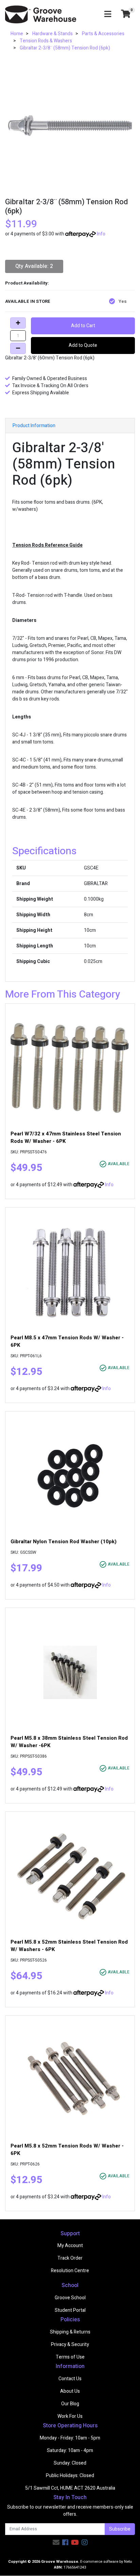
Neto (128, 2562)
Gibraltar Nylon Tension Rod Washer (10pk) (64, 1542)
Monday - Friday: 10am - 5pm (70, 2438)
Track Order (70, 2258)
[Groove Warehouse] (41, 14)
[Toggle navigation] (108, 14)
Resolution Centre (70, 2271)
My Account (70, 2246)
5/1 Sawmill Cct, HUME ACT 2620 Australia (70, 2488)
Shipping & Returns (70, 2332)
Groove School (70, 2298)
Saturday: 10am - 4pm (70, 2451)
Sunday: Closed (70, 2463)
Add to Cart (83, 326)
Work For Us (70, 2416)
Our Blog (70, 2404)
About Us (70, 2391)
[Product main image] (70, 126)
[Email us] (56, 2543)
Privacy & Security (70, 2344)
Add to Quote (83, 345)
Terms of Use (70, 2357)
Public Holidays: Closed (70, 2476)
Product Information (34, 426)
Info (101, 234)
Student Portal (70, 2310)
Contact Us (70, 2379)
